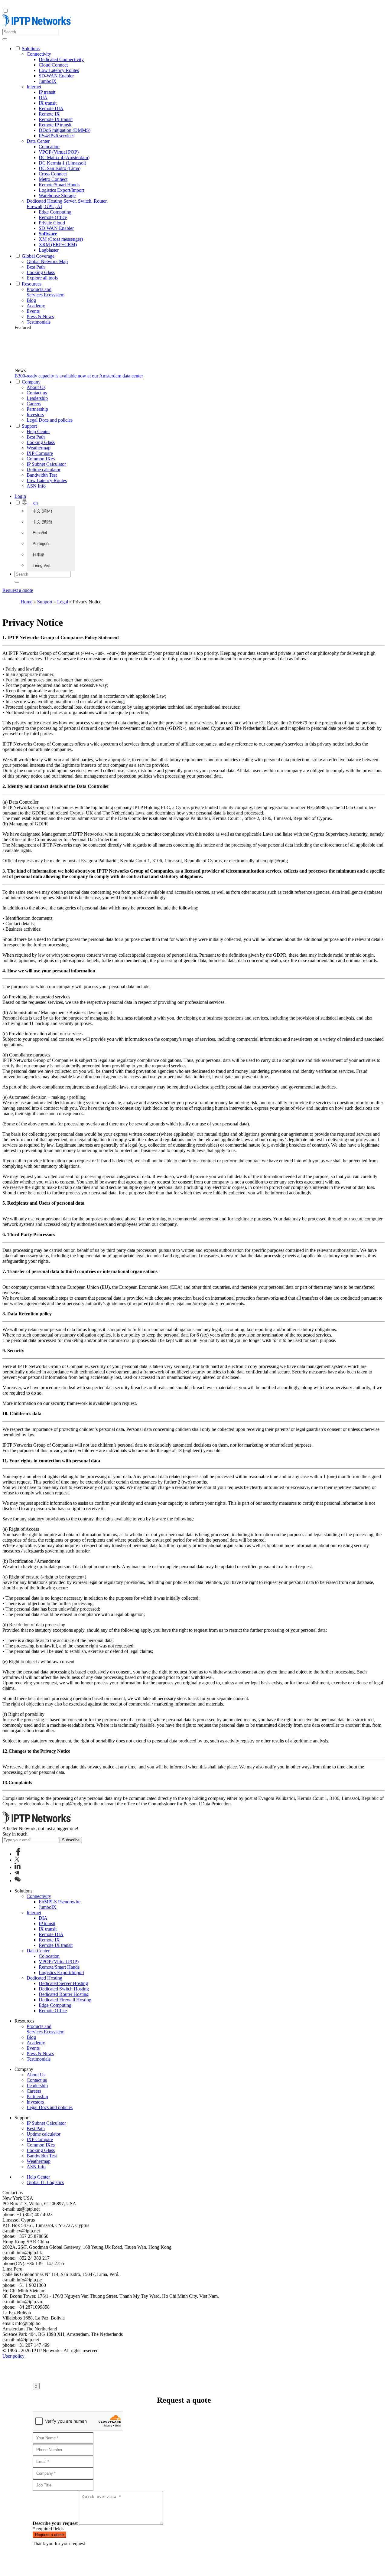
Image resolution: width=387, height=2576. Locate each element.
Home (26, 602)
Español (40, 533)
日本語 (39, 555)
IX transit (48, 103)
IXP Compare (40, 453)
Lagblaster (49, 250)
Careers (34, 404)
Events (33, 311)
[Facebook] (18, 1854)
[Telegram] (17, 1873)
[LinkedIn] (18, 1867)
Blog (31, 300)
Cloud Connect (53, 65)
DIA (43, 98)
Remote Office (53, 217)
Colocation (49, 147)
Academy (36, 306)
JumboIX (48, 81)
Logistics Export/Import (61, 190)
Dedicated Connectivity (61, 59)
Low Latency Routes (59, 70)
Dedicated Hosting (44, 1978)
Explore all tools (42, 278)
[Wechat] (18, 1881)
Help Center (38, 431)
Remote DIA (51, 108)
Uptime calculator (44, 470)
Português (42, 544)
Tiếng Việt (42, 565)
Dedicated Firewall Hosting (65, 2000)
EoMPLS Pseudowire (60, 1902)
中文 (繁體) (42, 522)
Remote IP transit (55, 125)
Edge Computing (55, 212)
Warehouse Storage (57, 196)
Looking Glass (41, 272)
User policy (13, 2356)
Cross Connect (53, 174)
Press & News (40, 317)
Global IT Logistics (45, 2182)
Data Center (38, 141)
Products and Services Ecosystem (46, 292)
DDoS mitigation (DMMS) (65, 130)
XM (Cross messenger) (61, 239)
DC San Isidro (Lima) (60, 168)
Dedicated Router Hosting (64, 1994)
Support (45, 602)
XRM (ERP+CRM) (58, 245)
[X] (17, 1860)
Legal (63, 602)
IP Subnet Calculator (46, 464)
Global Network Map (47, 261)
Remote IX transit (56, 119)
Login (20, 496)
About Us (36, 387)
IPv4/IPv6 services (57, 136)
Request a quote (18, 590)
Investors (35, 415)
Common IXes (41, 459)
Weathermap (39, 448)
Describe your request (55, 2523)
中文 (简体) (42, 511)
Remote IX (49, 114)
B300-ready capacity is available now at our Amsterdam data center (79, 376)
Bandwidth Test (42, 475)
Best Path (36, 267)
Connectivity (39, 54)
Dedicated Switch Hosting (64, 1989)
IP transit (47, 92)
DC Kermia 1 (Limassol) (62, 163)
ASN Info (36, 486)
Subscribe (71, 1840)
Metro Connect (53, 179)
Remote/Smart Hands (59, 185)
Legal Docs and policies (50, 420)
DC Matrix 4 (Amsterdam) (64, 157)
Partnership (37, 409)
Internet (34, 87)
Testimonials (39, 322)
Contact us (37, 393)
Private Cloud (52, 223)
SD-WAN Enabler (56, 76)
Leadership (37, 398)
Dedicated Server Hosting (63, 1983)
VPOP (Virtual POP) (59, 152)
